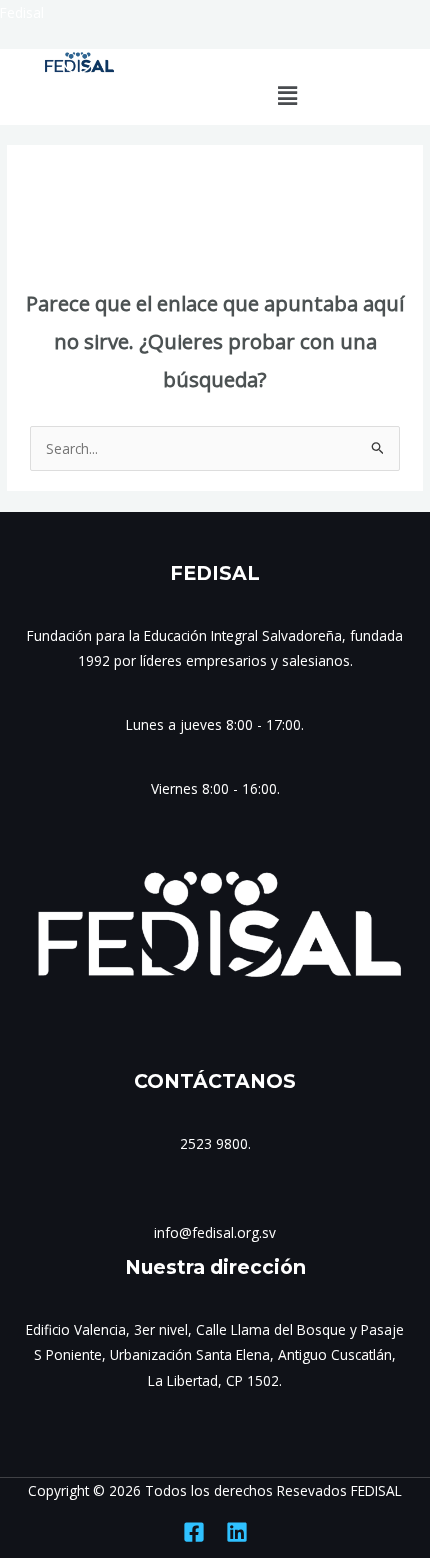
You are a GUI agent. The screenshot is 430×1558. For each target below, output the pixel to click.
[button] (288, 95)
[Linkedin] (237, 1532)
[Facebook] (194, 1532)
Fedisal (22, 12)
